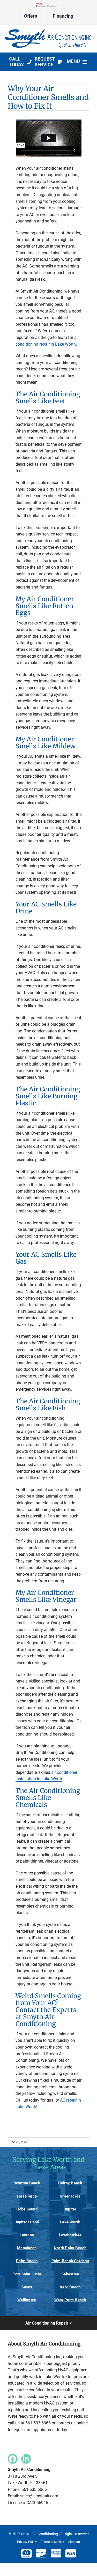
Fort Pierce (27, 2196)
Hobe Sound (27, 2209)
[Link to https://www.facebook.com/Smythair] (13, 2459)
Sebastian (70, 2274)
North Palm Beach (70, 2248)
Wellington (27, 2300)
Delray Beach (70, 2183)
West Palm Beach (70, 2300)
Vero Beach (70, 2287)
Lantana (27, 2235)
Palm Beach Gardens (70, 2261)
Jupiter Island (27, 2222)
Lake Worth (70, 2222)
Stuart (27, 2287)
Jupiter (70, 2209)
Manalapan (27, 2248)
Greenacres (70, 2196)
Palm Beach (27, 2261)
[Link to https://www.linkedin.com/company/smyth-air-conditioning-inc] (26, 2459)
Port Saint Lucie (27, 2274)
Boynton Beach (27, 2183)
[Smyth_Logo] (48, 30)
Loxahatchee (70, 2235)
